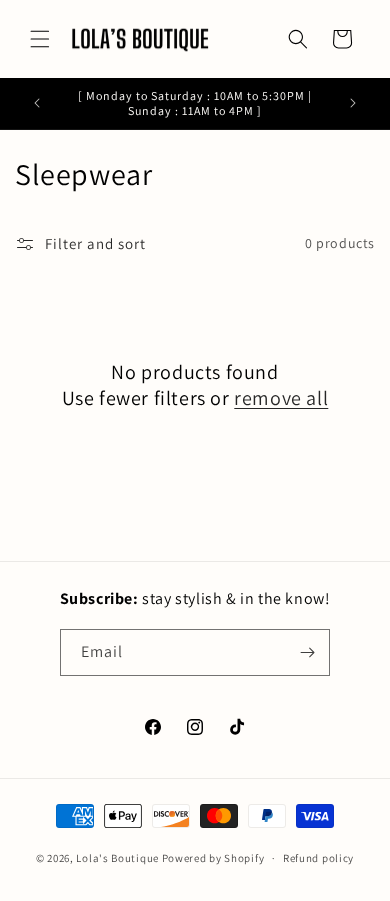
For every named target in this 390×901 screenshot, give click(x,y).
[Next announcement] (353, 103)
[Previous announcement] (37, 103)
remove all (281, 398)
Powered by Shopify (213, 858)
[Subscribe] (307, 652)
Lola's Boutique (117, 858)
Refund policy (318, 858)
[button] (40, 39)
